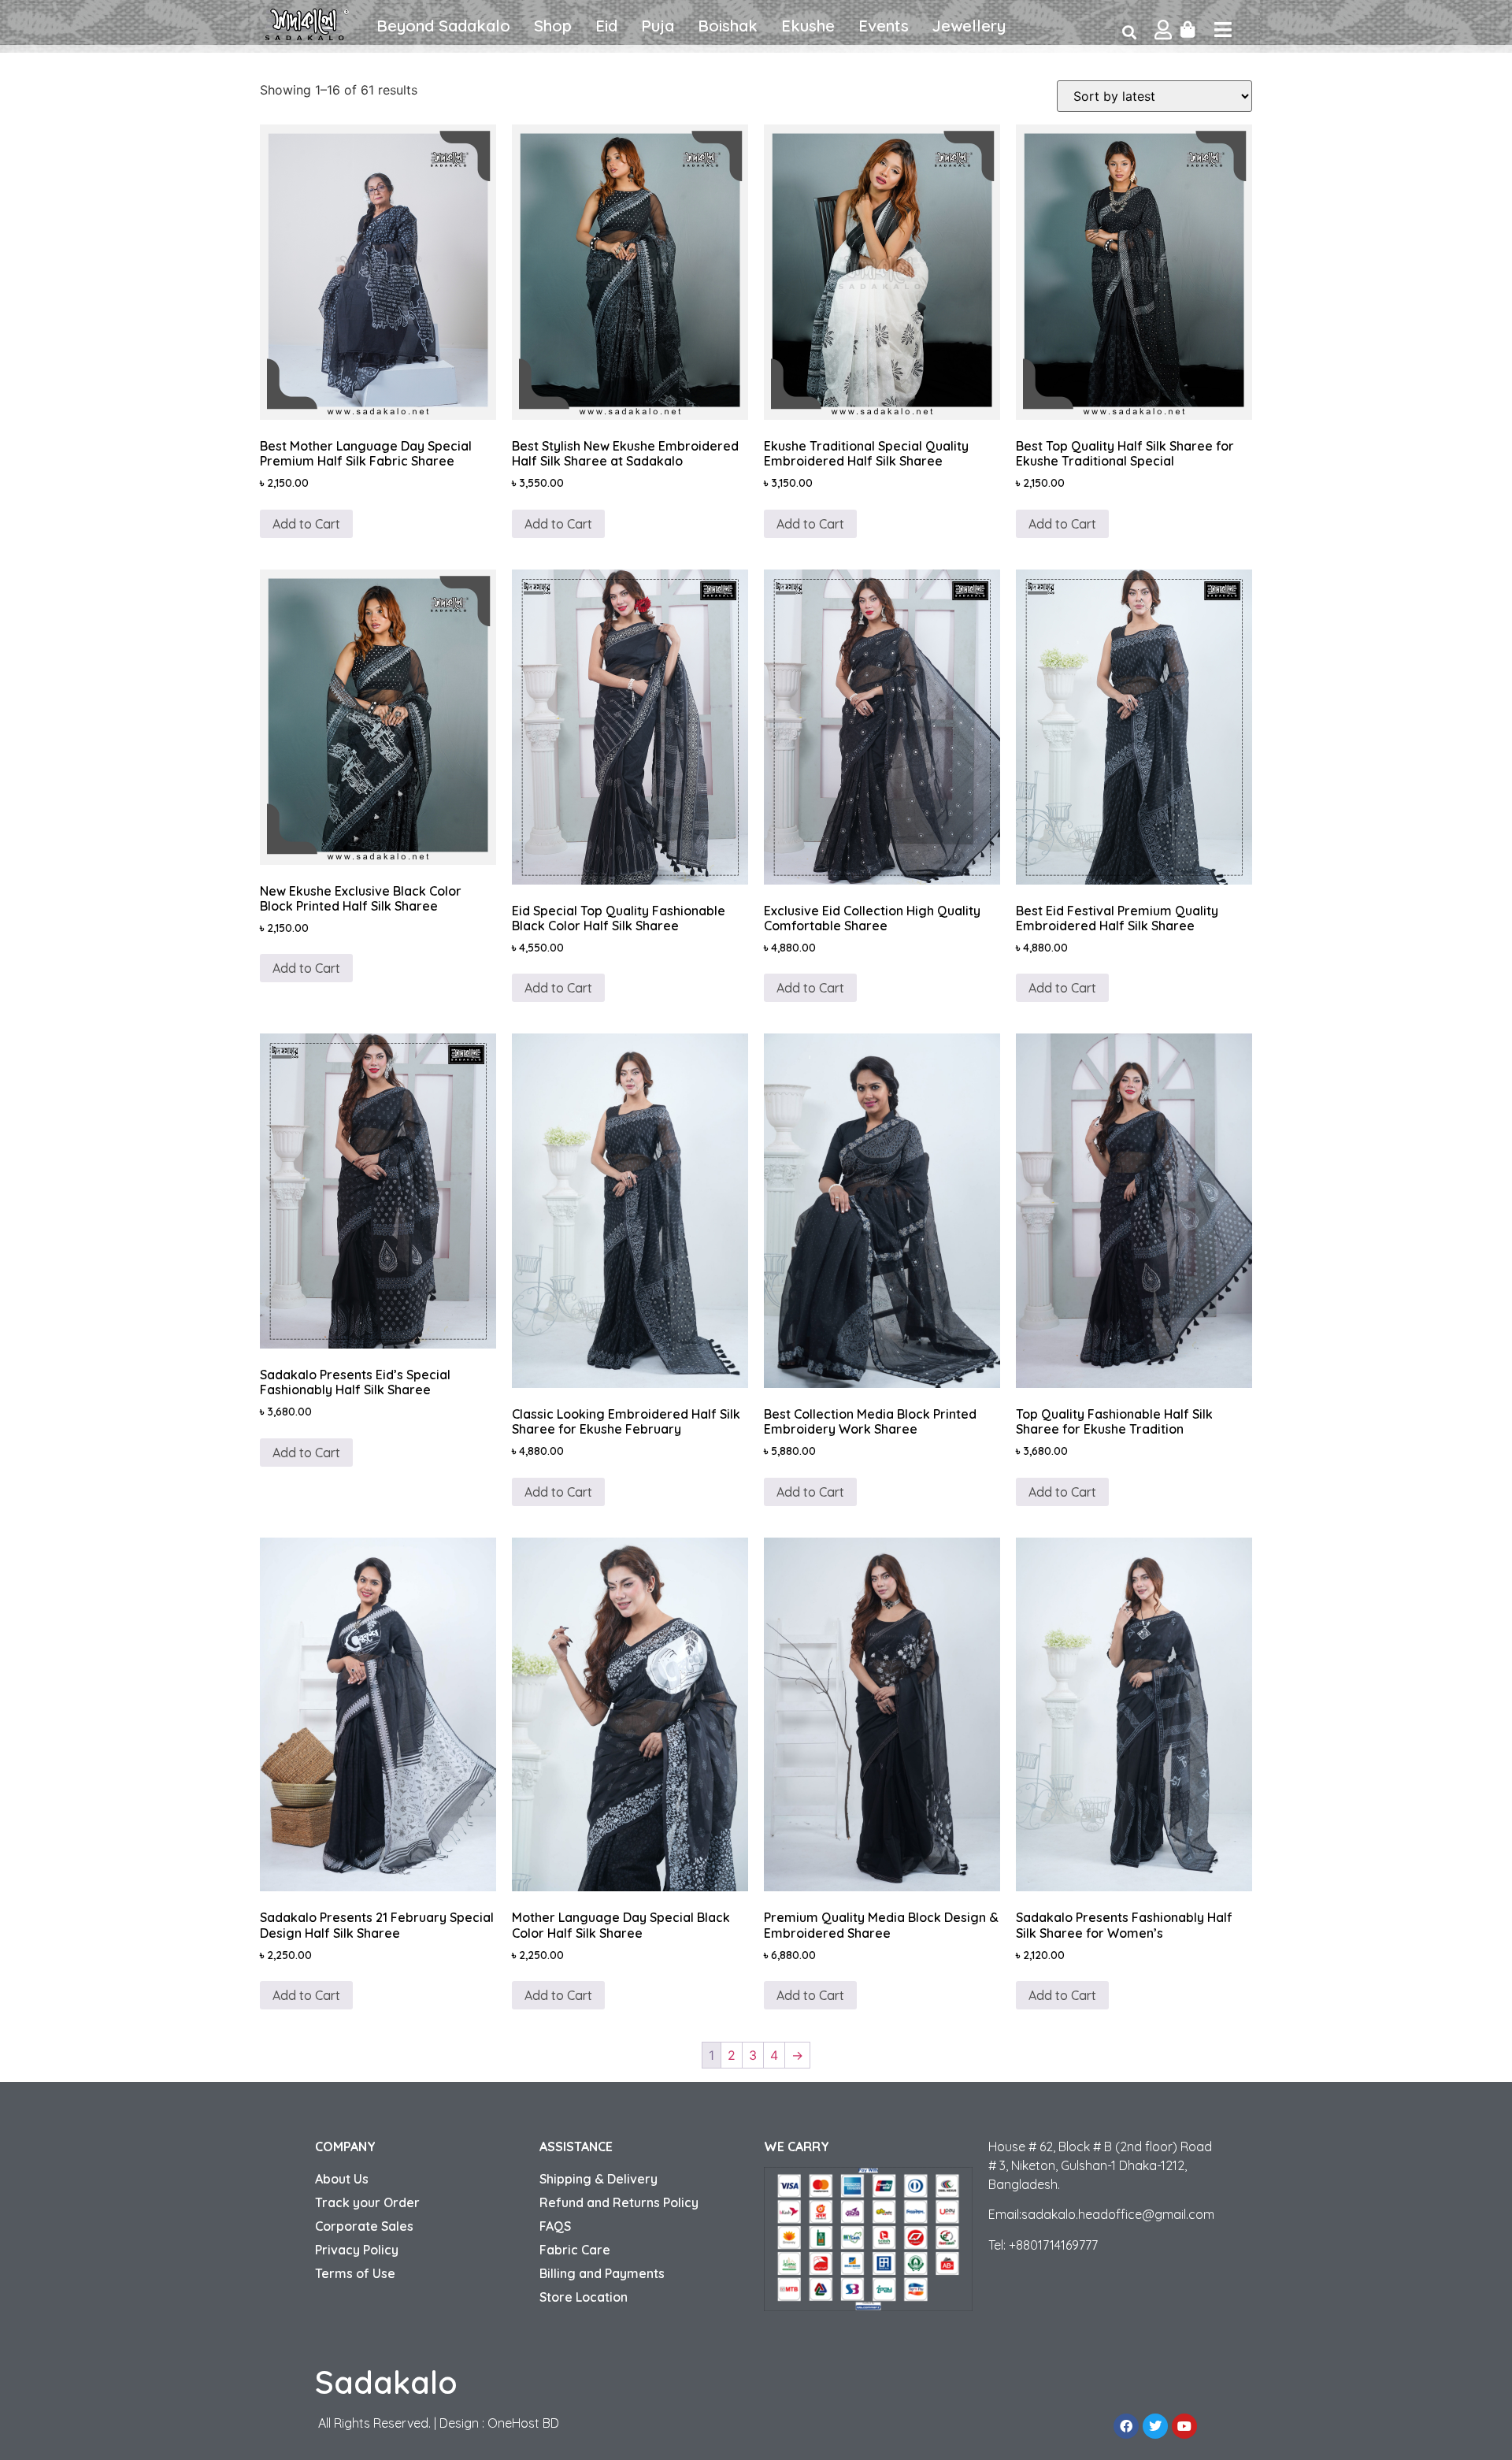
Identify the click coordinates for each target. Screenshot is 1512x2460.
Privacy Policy (357, 2250)
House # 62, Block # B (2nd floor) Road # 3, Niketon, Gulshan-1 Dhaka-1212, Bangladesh (1100, 2165)
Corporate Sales (364, 2226)
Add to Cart (306, 524)
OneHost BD (523, 2423)
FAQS (555, 2226)
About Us (342, 2179)
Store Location (584, 2297)
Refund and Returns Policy (619, 2202)
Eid (606, 26)
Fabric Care (575, 2250)
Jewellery (969, 26)
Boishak (728, 26)
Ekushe (808, 26)
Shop (553, 26)
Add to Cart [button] (810, 988)
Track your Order (367, 2202)
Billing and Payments (602, 2273)
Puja (658, 26)
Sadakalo (386, 2382)
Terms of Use (355, 2273)
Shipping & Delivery (598, 2179)
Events (884, 26)
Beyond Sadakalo (443, 26)
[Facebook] (1126, 2426)
